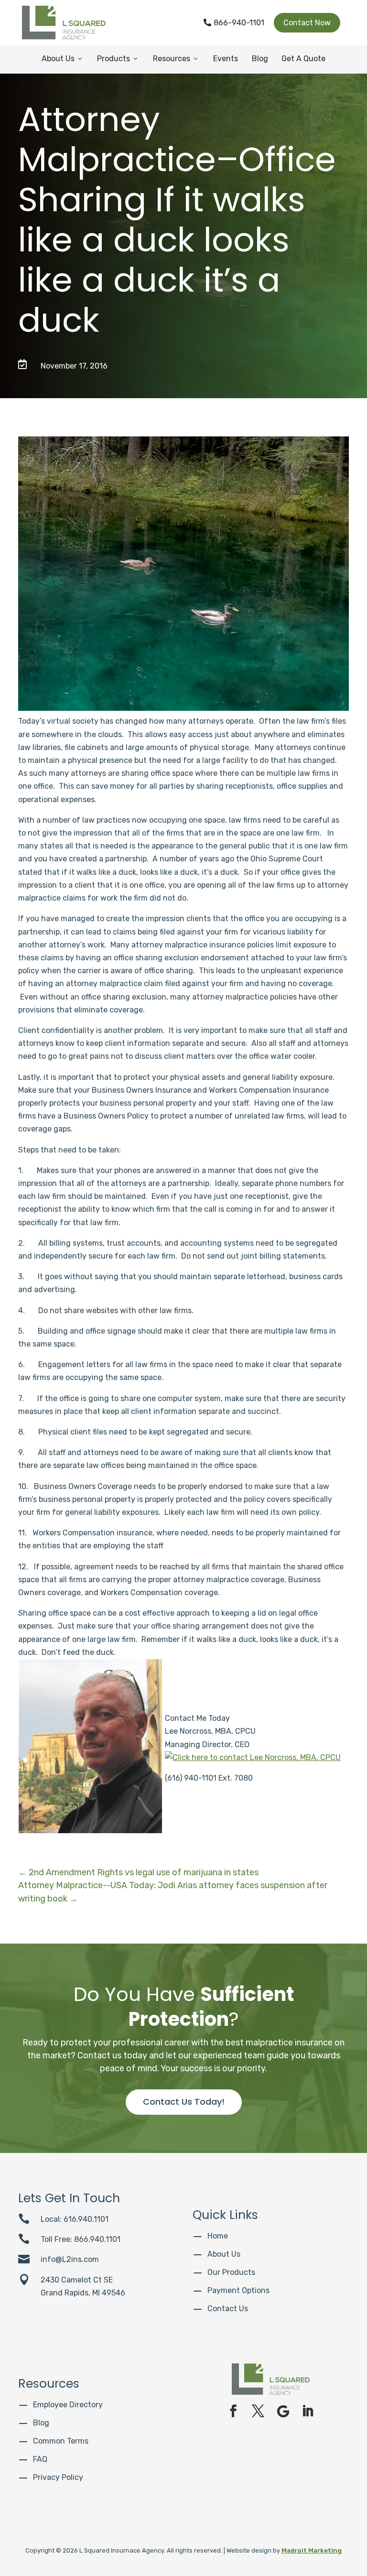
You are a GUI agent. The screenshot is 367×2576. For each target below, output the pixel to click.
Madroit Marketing (312, 2550)
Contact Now (307, 23)
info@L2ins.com (70, 2259)
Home (218, 2236)
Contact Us (228, 2309)
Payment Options (238, 2290)
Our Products (231, 2272)
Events (226, 59)
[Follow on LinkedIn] (308, 2411)
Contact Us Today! (184, 2102)
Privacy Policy (58, 2477)
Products (118, 59)
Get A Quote (303, 59)
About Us (63, 59)
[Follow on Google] (283, 2411)
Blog (260, 59)
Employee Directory (68, 2405)
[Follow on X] (258, 2411)
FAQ (40, 2459)
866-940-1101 (234, 23)
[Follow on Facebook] (233, 2411)
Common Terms (61, 2441)
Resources (176, 59)
